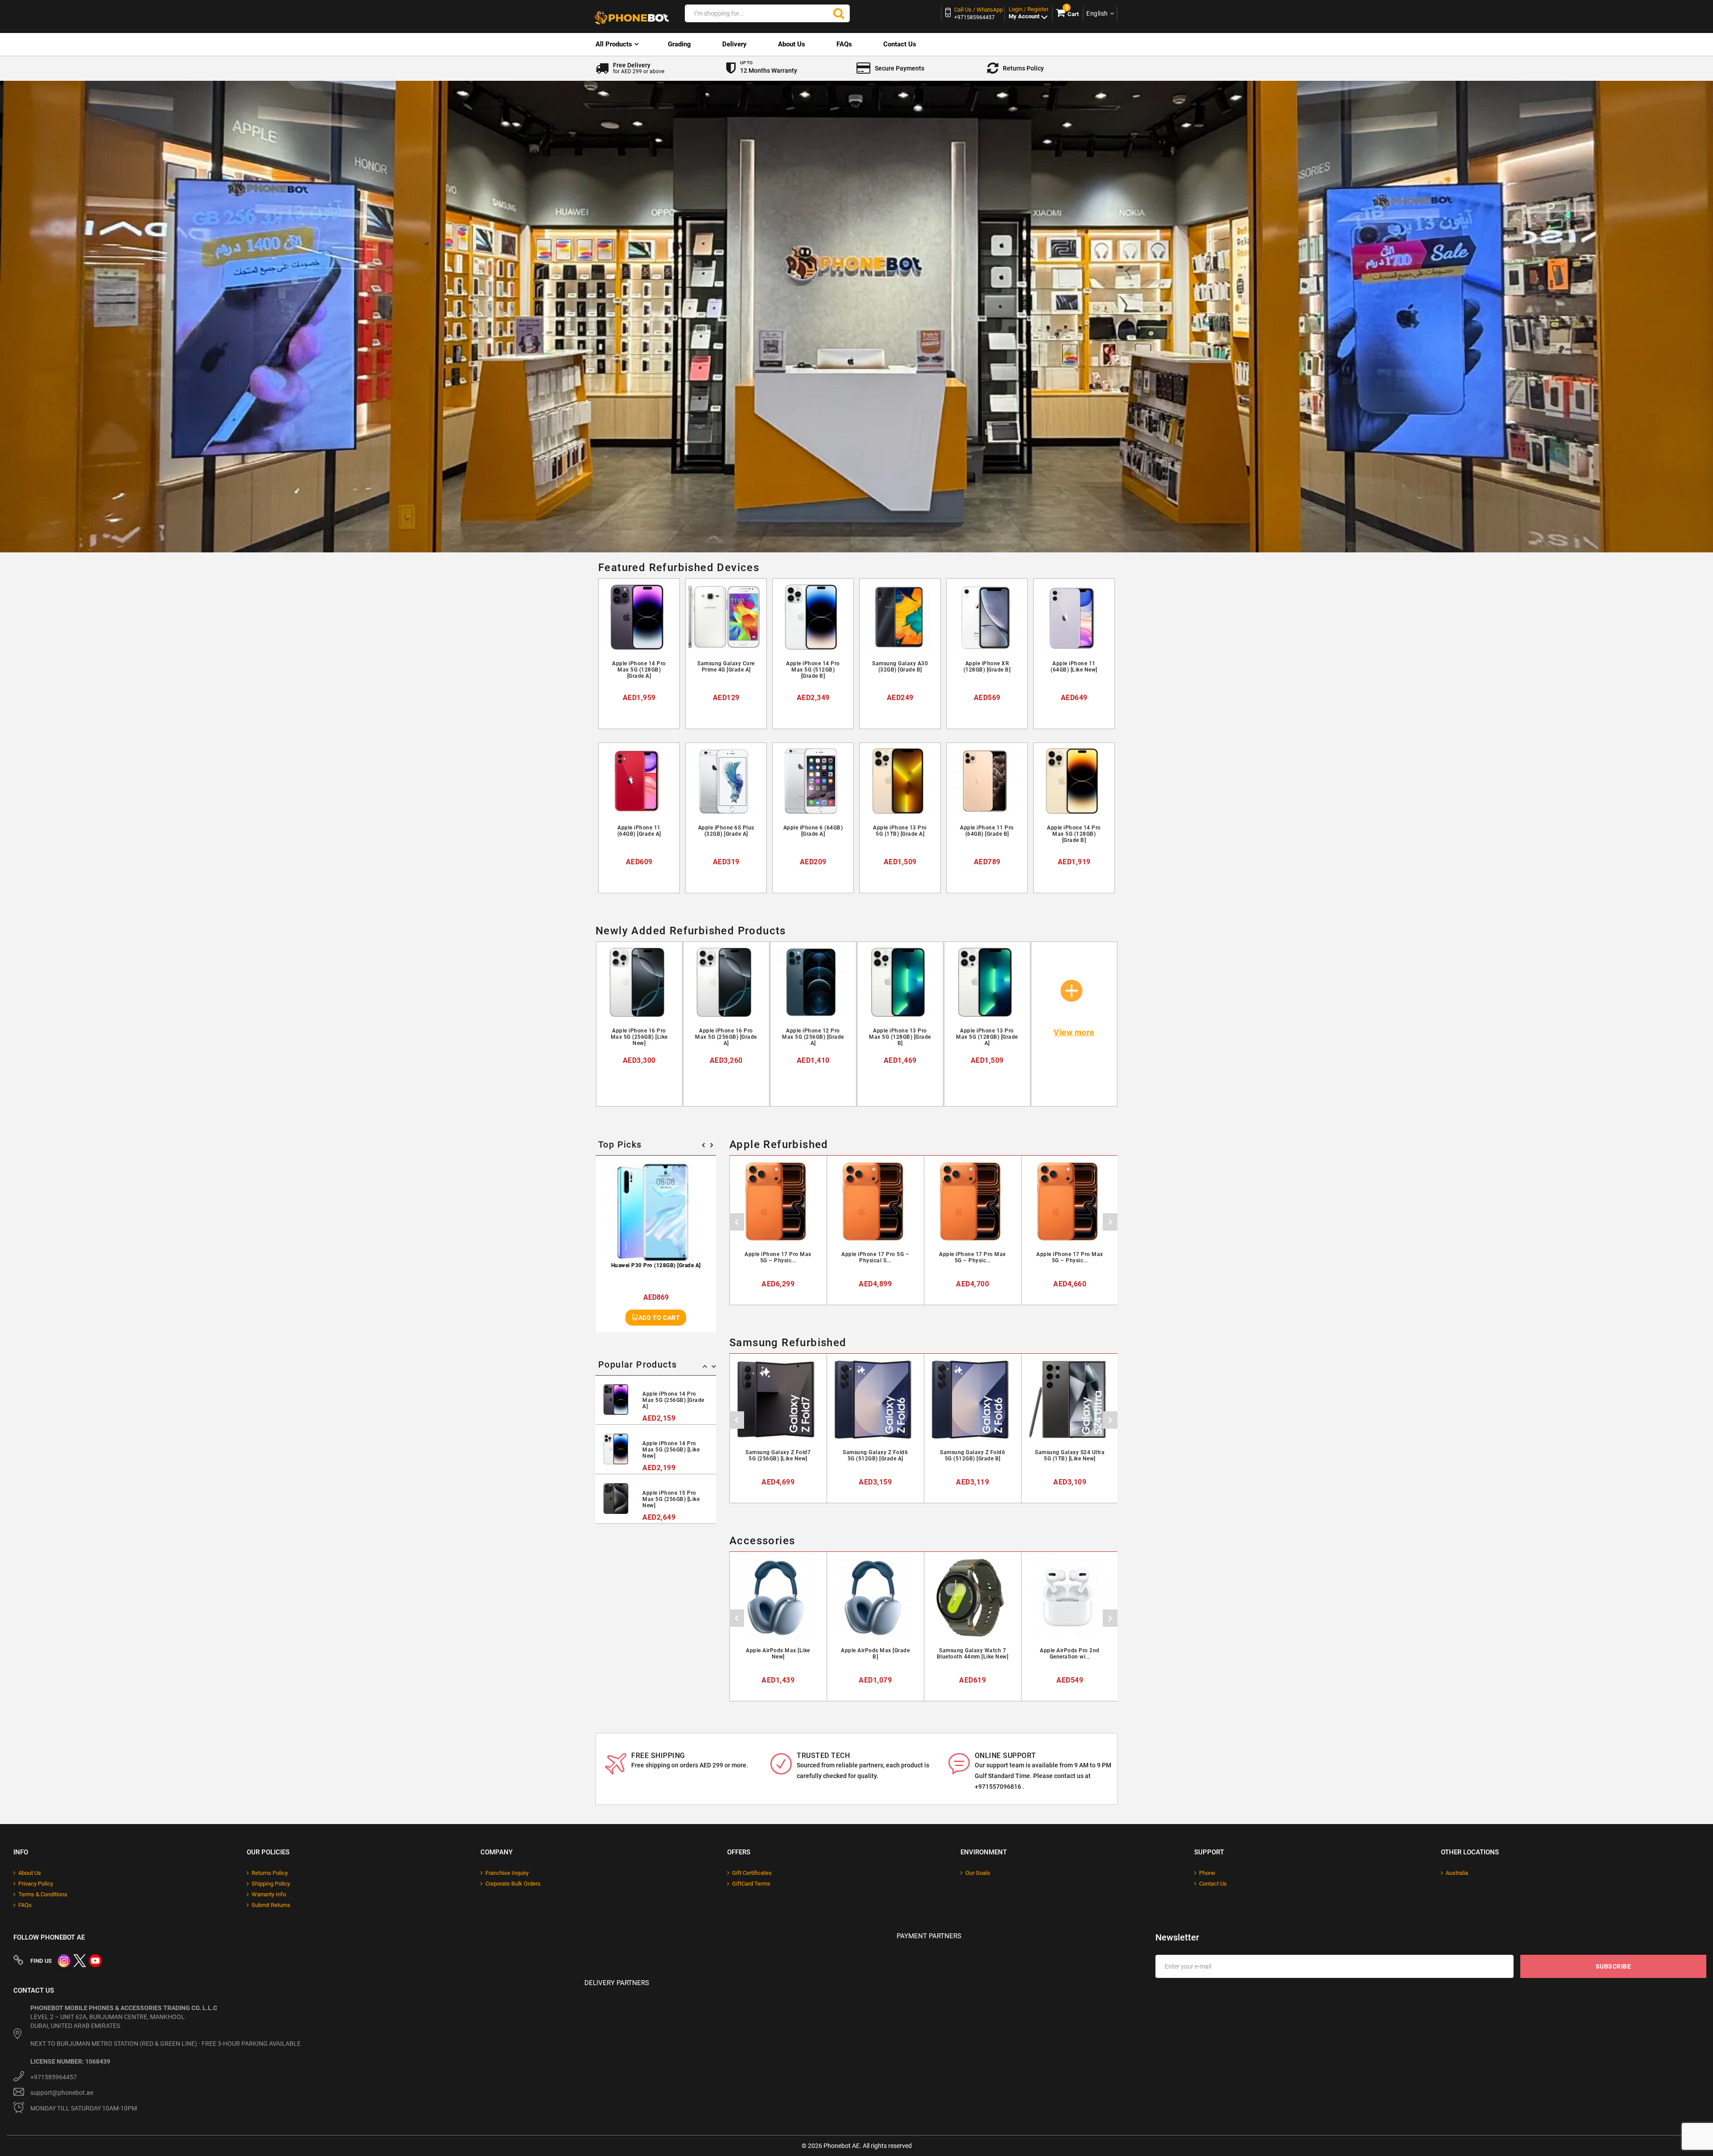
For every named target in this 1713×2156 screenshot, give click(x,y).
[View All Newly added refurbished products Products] (1072, 983)
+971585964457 (54, 2077)
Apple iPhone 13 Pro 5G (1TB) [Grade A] (900, 831)
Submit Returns (271, 1905)
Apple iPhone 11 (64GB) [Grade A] (639, 831)
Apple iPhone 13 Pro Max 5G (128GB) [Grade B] (900, 1037)
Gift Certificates (752, 1873)
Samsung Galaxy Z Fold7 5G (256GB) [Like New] (778, 1455)
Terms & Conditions (43, 1894)
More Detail (642, 714)
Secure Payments (900, 68)
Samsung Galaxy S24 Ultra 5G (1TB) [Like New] (1070, 1455)
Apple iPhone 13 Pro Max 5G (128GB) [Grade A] (987, 1037)
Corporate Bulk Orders (513, 1884)
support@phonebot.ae (62, 2093)
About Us (792, 44)
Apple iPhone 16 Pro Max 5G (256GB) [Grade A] (726, 1037)
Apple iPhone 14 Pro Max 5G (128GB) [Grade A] (639, 670)
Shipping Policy (271, 1884)
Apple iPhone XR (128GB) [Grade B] (987, 667)
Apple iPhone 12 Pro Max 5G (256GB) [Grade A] (813, 1037)
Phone (1207, 1873)
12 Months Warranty (769, 67)
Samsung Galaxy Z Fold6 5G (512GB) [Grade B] (972, 1455)
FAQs (844, 44)
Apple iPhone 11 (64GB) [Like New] (1074, 667)
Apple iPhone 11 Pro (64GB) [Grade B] (987, 831)
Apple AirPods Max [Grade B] (875, 1654)
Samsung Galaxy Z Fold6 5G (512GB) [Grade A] (875, 1455)
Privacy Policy (36, 1884)
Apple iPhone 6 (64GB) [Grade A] (813, 831)
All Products (614, 44)
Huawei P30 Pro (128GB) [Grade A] (656, 1265)
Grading (679, 44)
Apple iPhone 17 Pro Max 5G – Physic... (778, 1257)
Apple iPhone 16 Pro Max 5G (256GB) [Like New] (639, 1037)
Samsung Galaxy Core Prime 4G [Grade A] (726, 667)
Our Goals (978, 1873)
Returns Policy (1023, 68)
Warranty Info (269, 1894)
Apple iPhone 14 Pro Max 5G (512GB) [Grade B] (813, 670)
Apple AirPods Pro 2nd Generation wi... (1070, 1654)
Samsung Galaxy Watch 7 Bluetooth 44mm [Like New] (973, 1654)
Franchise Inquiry (507, 1873)
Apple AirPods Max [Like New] (778, 1654)
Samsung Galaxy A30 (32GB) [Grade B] (900, 667)
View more (1074, 1033)
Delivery (734, 44)
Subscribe (1614, 1966)
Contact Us (900, 44)
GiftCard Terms (751, 1884)
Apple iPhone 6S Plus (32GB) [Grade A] (726, 831)
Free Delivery (639, 68)
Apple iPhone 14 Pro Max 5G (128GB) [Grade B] (1074, 834)
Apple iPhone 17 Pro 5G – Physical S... (875, 1257)
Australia (1457, 1873)
